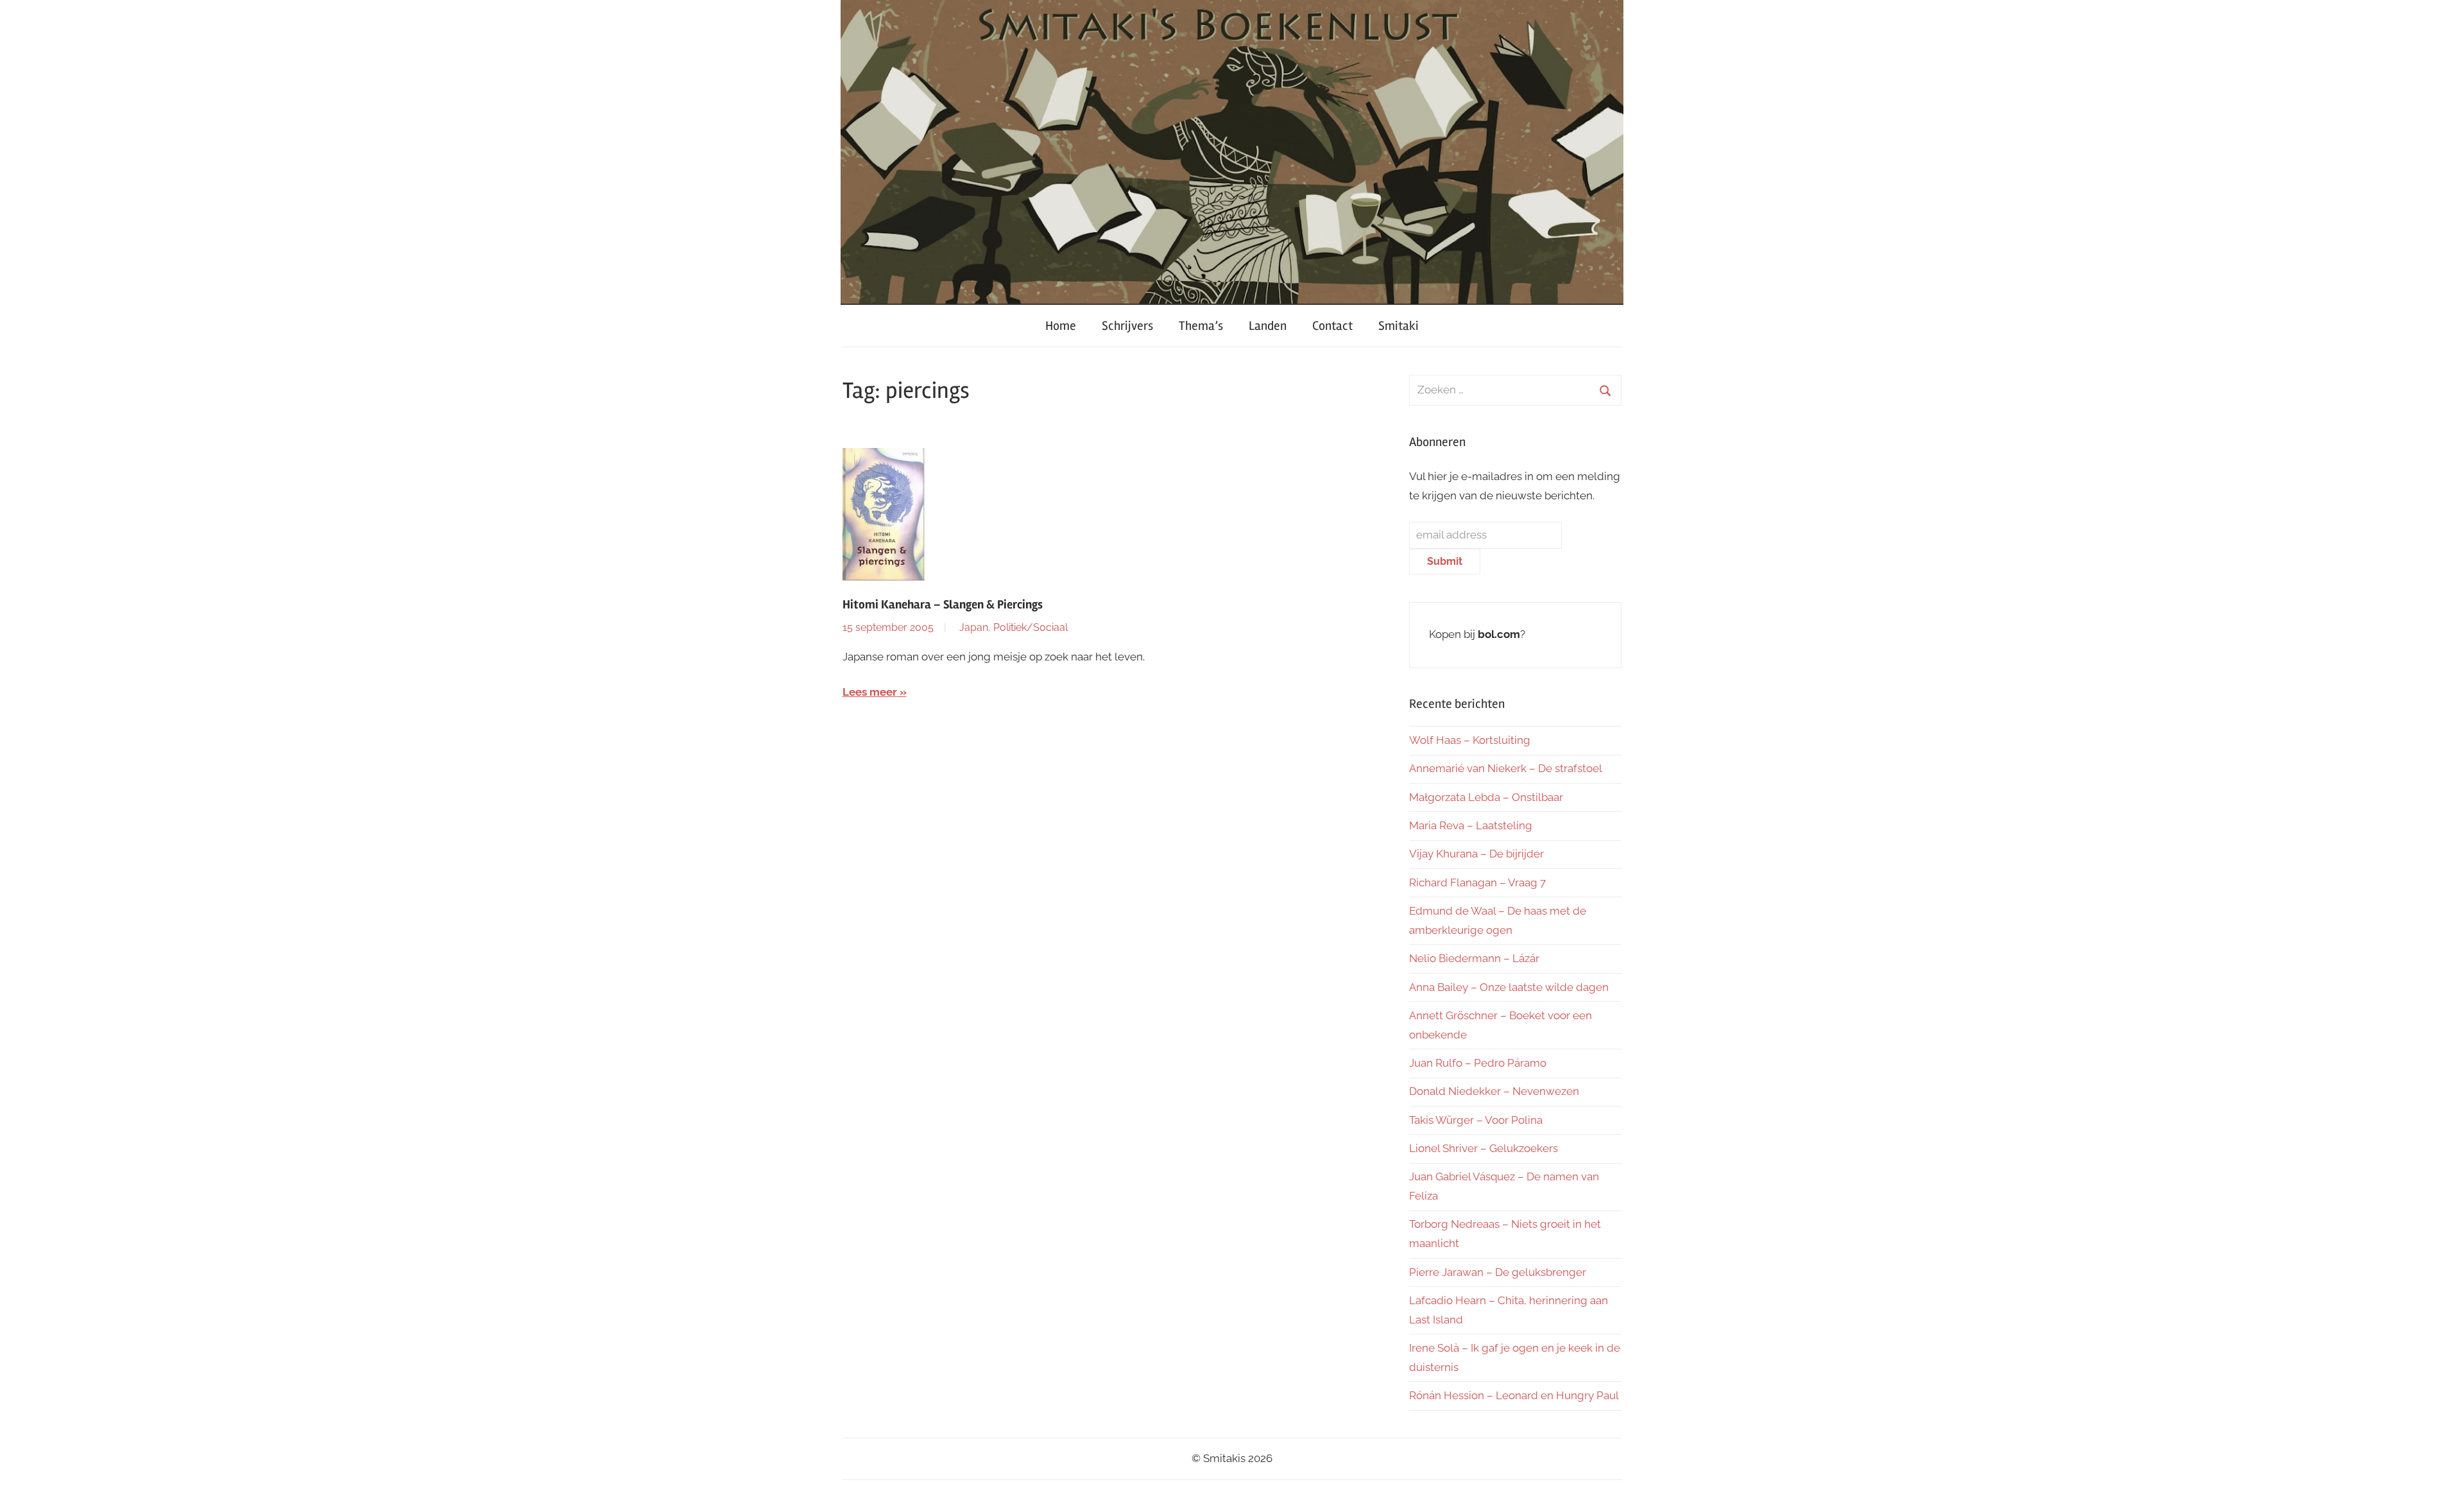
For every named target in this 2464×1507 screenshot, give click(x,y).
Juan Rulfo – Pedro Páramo (1478, 1063)
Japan (974, 627)
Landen (1268, 326)
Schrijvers (1127, 326)
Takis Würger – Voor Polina (1476, 1120)
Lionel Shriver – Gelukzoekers (1484, 1148)
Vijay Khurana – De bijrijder (1476, 854)
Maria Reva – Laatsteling (1471, 825)
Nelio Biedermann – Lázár (1474, 958)
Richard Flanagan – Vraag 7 (1477, 883)
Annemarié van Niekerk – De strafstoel (1506, 768)
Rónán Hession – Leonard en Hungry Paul (1514, 1395)
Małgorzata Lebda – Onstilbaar (1486, 797)
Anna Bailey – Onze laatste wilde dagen (1509, 987)
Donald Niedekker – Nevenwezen (1494, 1091)
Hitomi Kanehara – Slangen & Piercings (943, 605)
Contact (1332, 326)
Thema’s (1201, 326)
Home (1061, 326)
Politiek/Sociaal (1031, 627)
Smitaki (1399, 326)
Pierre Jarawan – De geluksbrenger (1498, 1272)
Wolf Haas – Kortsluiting (1470, 740)
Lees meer (870, 692)
